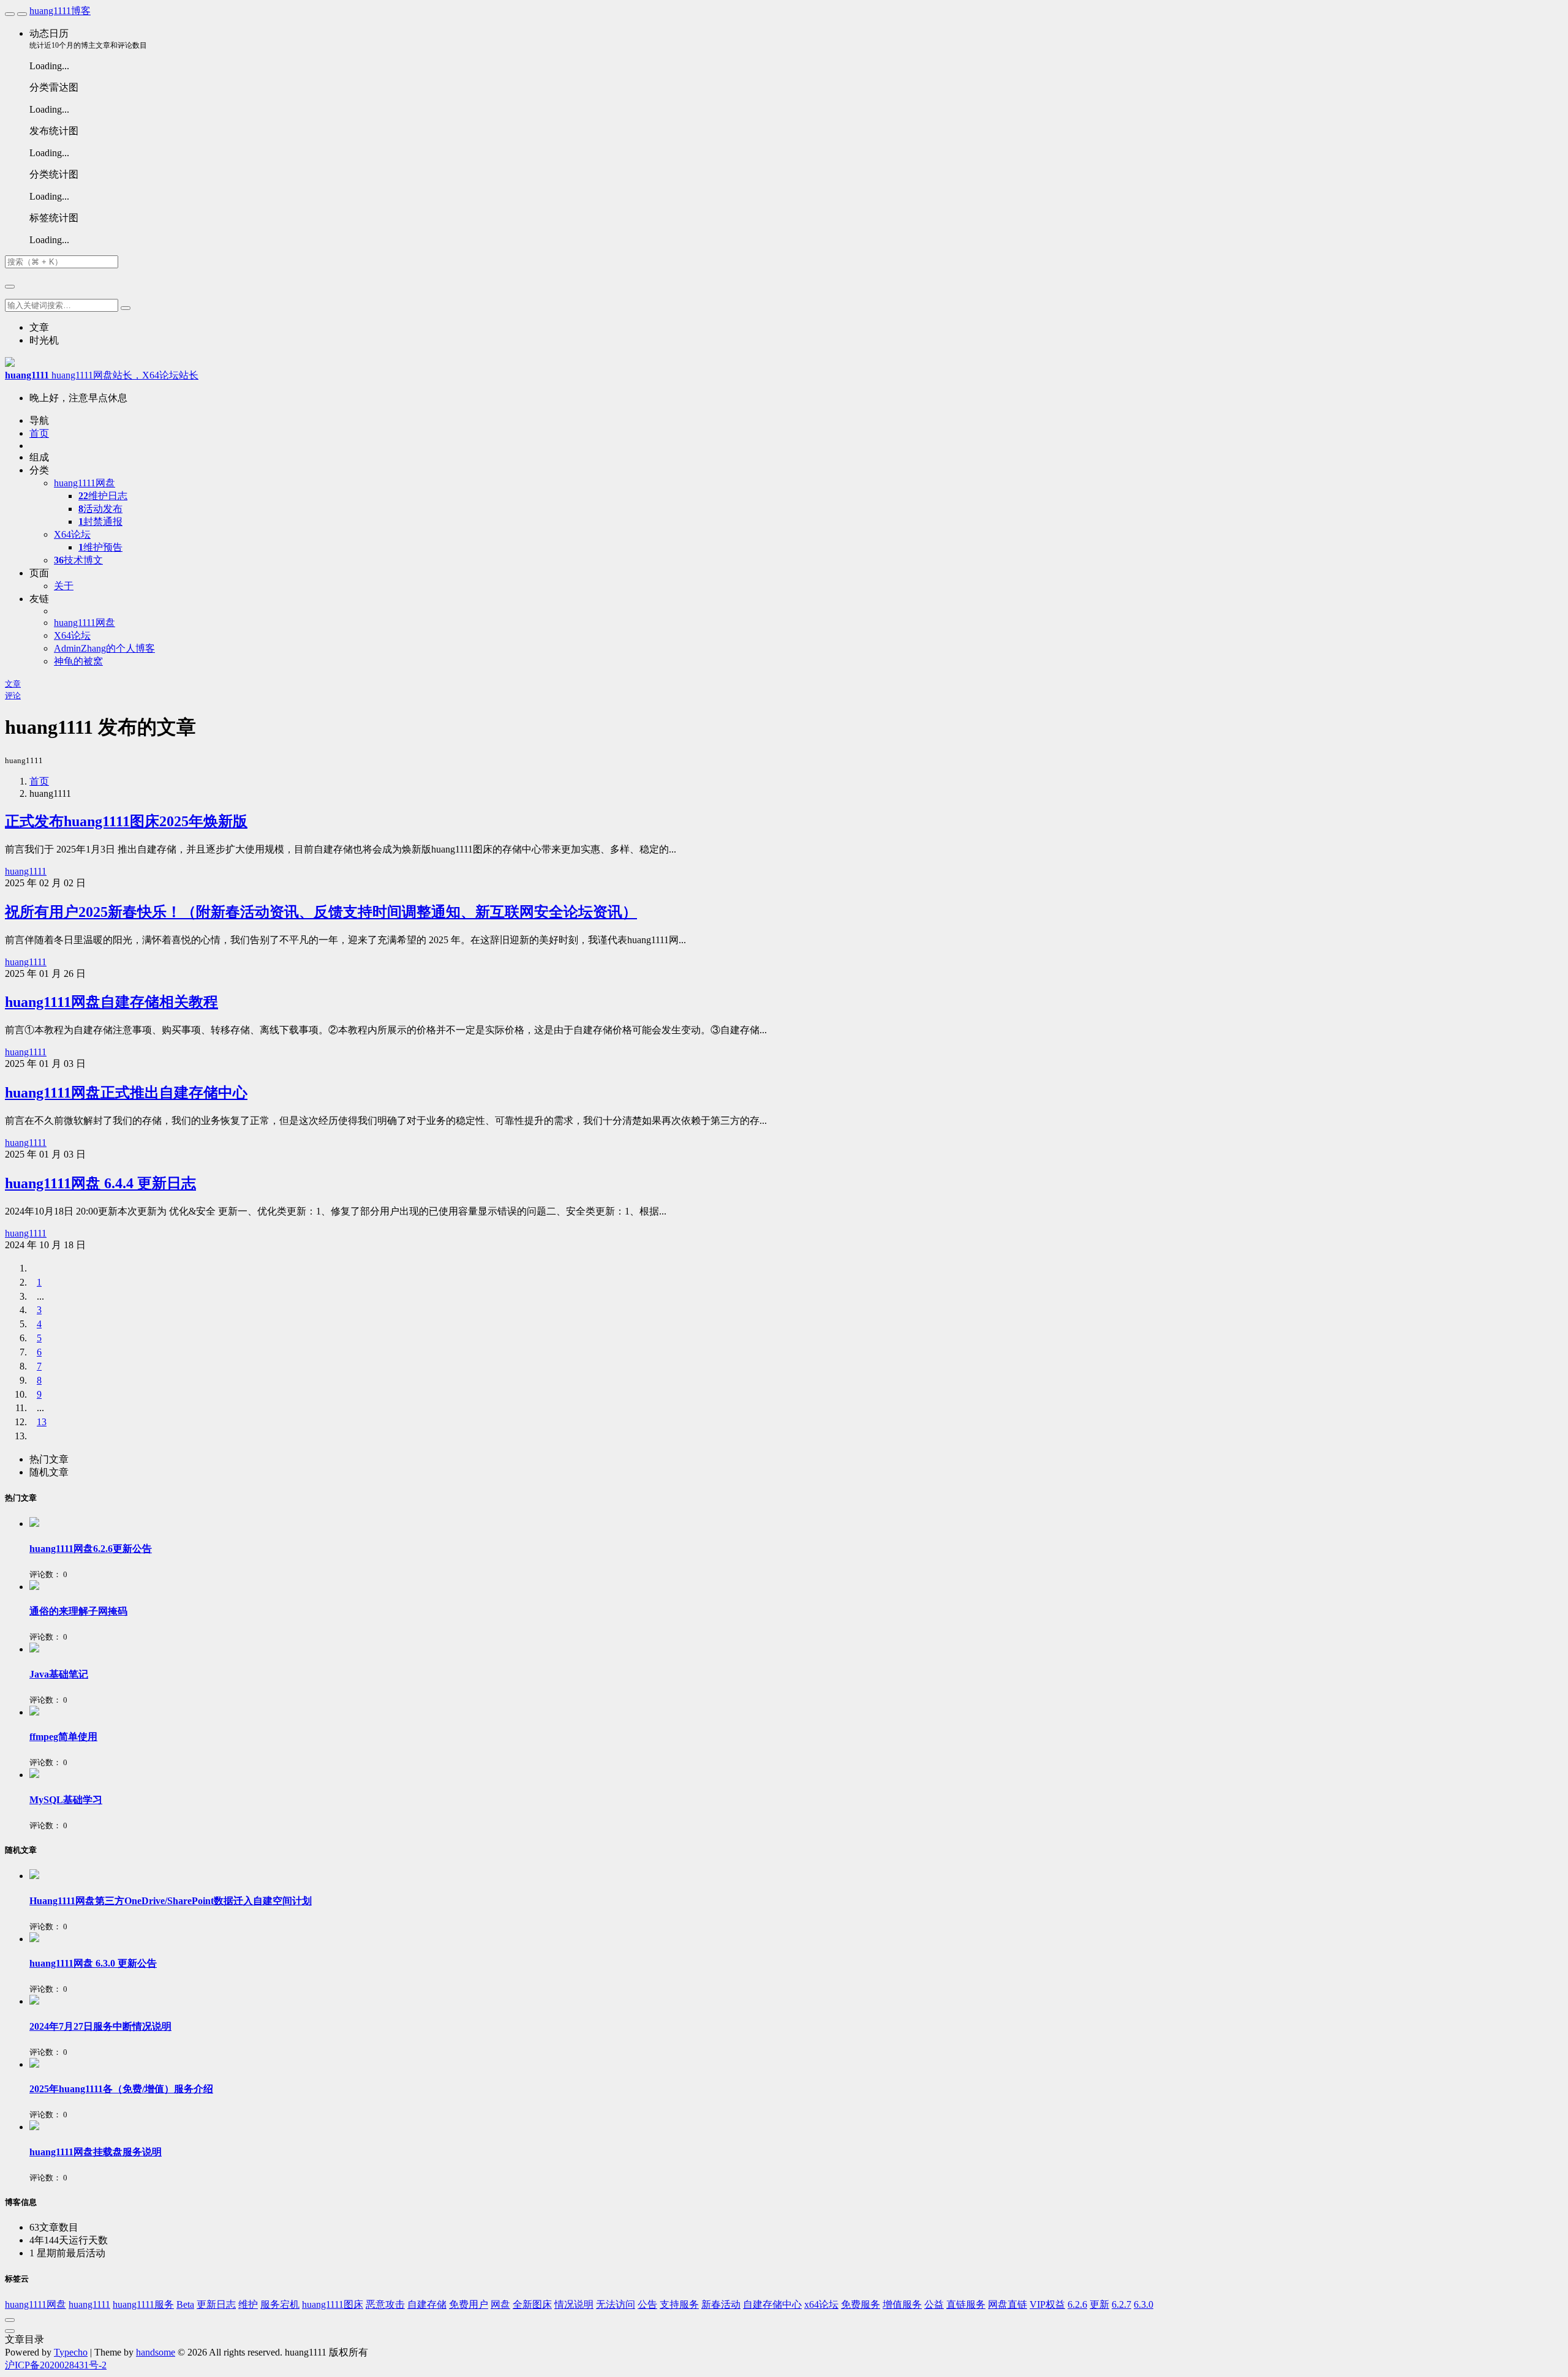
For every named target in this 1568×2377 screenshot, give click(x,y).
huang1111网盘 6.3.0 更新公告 (93, 1963)
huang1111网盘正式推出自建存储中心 (126, 1093)
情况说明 (574, 2304)
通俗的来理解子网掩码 (78, 1611)
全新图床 (532, 2304)
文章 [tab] (39, 327)
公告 (647, 2304)
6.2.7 (1121, 2304)
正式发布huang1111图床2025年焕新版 (126, 821)
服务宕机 (280, 2304)
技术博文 (78, 560)
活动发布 (100, 509)
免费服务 (861, 2304)
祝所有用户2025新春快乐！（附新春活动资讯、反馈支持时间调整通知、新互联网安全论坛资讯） (321, 912)
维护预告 (100, 547)
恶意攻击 (385, 2304)
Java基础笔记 (59, 1674)
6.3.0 (1144, 2304)
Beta (185, 2304)
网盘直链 (1008, 2304)
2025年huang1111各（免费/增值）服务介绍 (121, 2089)
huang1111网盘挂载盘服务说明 (96, 2152)
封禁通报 (100, 522)
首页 (39, 781)
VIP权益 (1047, 2304)
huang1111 (26, 871)
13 (42, 1422)
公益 (934, 2304)
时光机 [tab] (44, 340)
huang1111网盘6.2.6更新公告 (91, 1549)
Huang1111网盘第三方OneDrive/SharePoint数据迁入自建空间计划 (171, 1901)
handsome (156, 2352)
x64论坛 (821, 2304)
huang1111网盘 (36, 2304)
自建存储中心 (772, 2304)
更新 (1099, 2304)
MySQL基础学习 (66, 1800)
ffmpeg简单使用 (63, 1737)
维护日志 (103, 496)
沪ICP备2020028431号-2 (56, 2365)
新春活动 (721, 2304)
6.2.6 (1077, 2304)
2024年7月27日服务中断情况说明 (100, 2026)
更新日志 (216, 2304)
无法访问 (616, 2304)
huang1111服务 (143, 2304)
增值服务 (902, 2304)
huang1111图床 (333, 2304)
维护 (248, 2304)
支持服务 (679, 2304)
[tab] (49, 1459)
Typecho (71, 2352)
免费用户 (469, 2304)
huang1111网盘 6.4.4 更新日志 (100, 1183)
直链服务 (966, 2304)
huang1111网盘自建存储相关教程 (111, 1002)
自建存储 (427, 2304)
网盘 (500, 2304)
